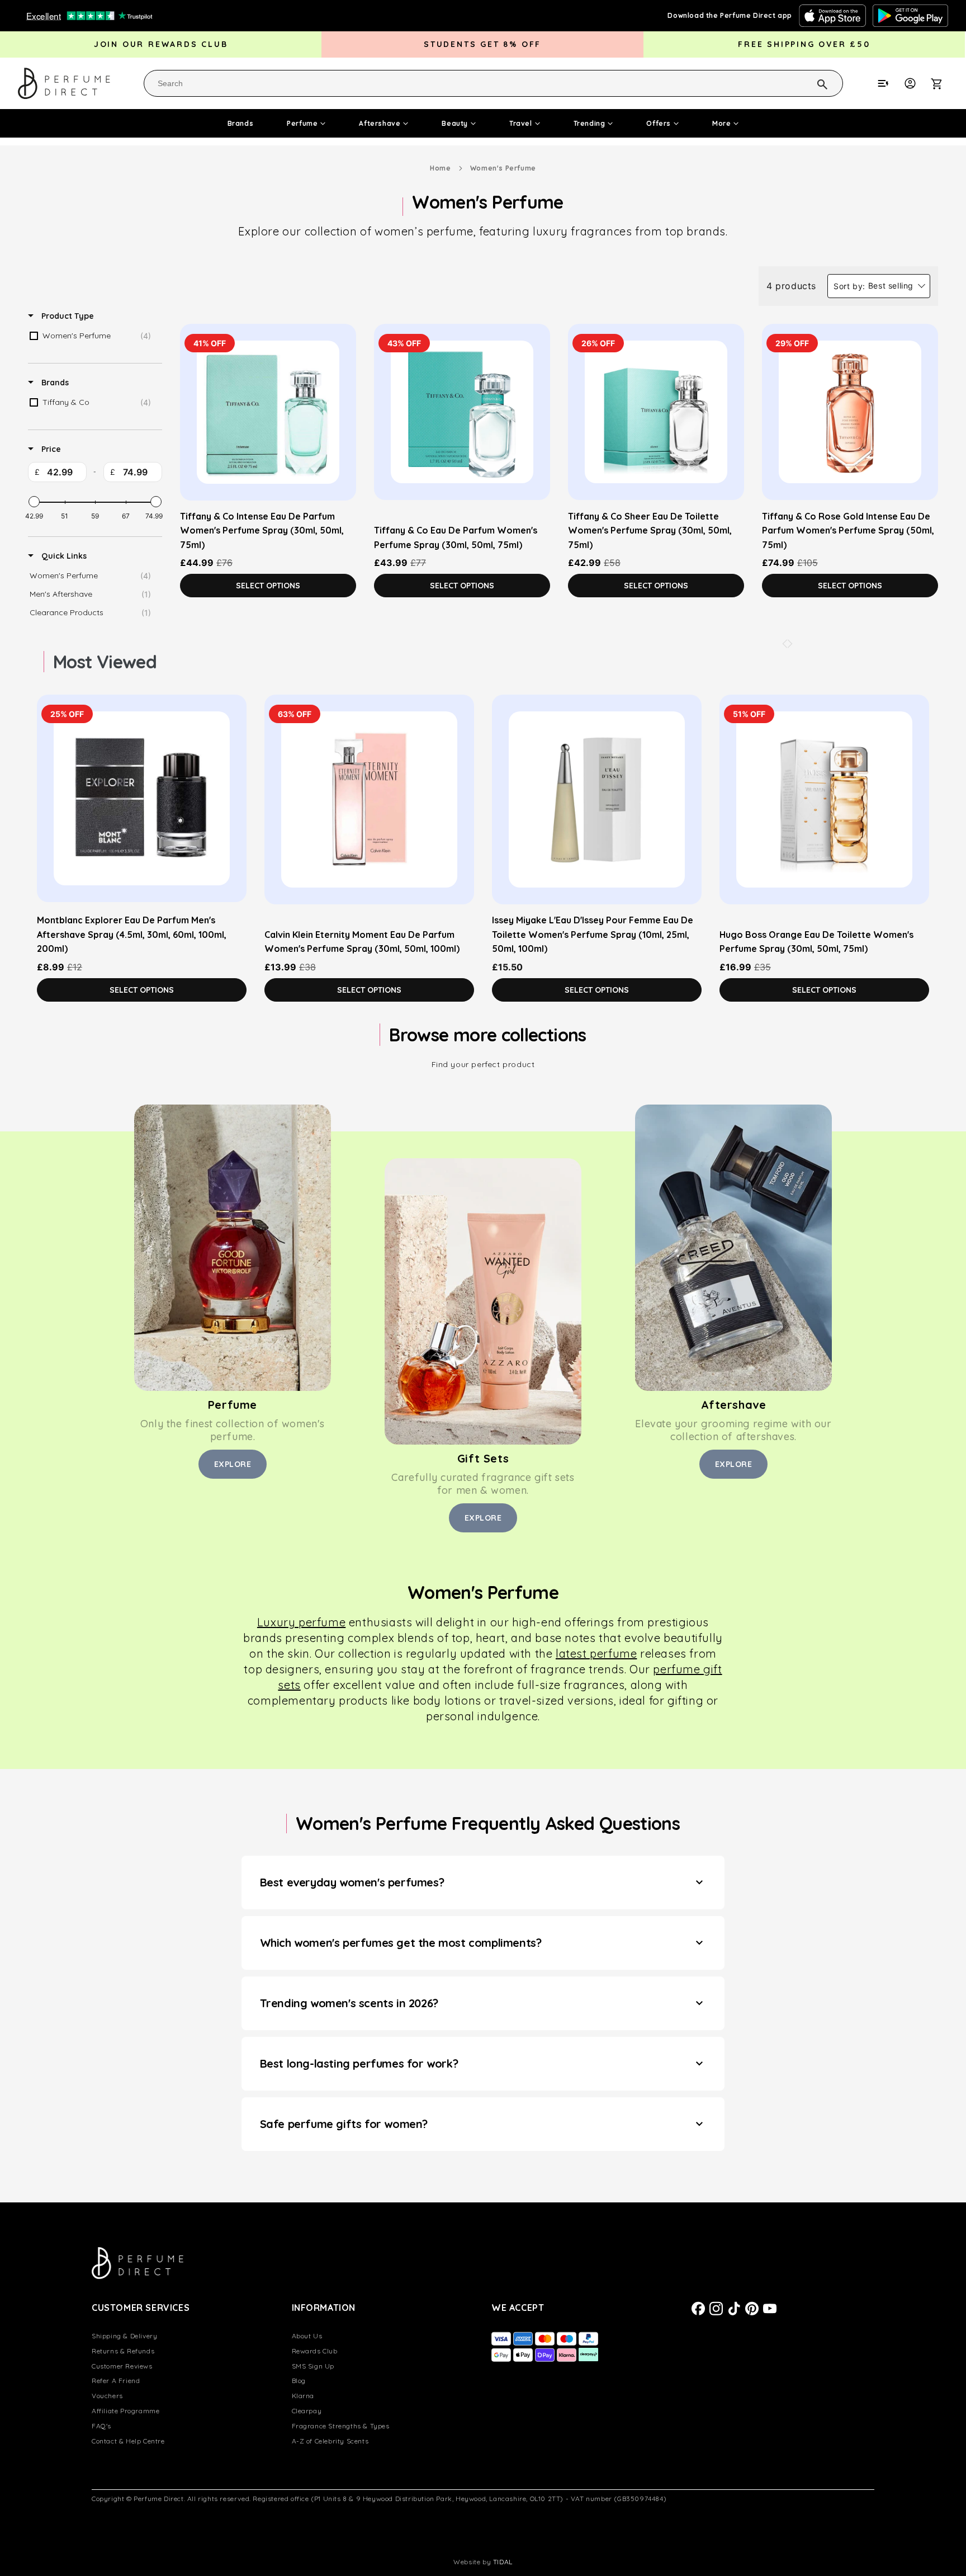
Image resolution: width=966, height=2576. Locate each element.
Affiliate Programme (126, 2411)
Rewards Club (315, 2351)
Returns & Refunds (123, 2351)
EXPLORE (233, 1464)
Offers (659, 123)
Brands (241, 123)
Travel (521, 123)
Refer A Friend (116, 2381)
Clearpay (307, 2411)
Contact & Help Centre (128, 2441)
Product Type (67, 316)
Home (440, 168)
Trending (589, 123)
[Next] (790, 644)
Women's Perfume (503, 168)
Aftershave (380, 123)
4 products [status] (791, 286)
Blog (299, 2381)
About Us (307, 2336)
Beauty (455, 123)
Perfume (302, 123)
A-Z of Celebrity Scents (330, 2441)
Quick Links (63, 556)
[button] (943, 83)
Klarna (303, 2396)
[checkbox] (93, 336)
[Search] (808, 83)
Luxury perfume (301, 1622)
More (721, 123)
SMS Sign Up (313, 2366)
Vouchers (107, 2396)
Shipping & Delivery (124, 2336)
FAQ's (101, 2426)
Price (50, 449)
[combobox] (493, 83)
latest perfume (596, 1653)
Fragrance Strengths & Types (341, 2426)
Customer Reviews (122, 2366)
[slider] (34, 502)
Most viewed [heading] (105, 662)
